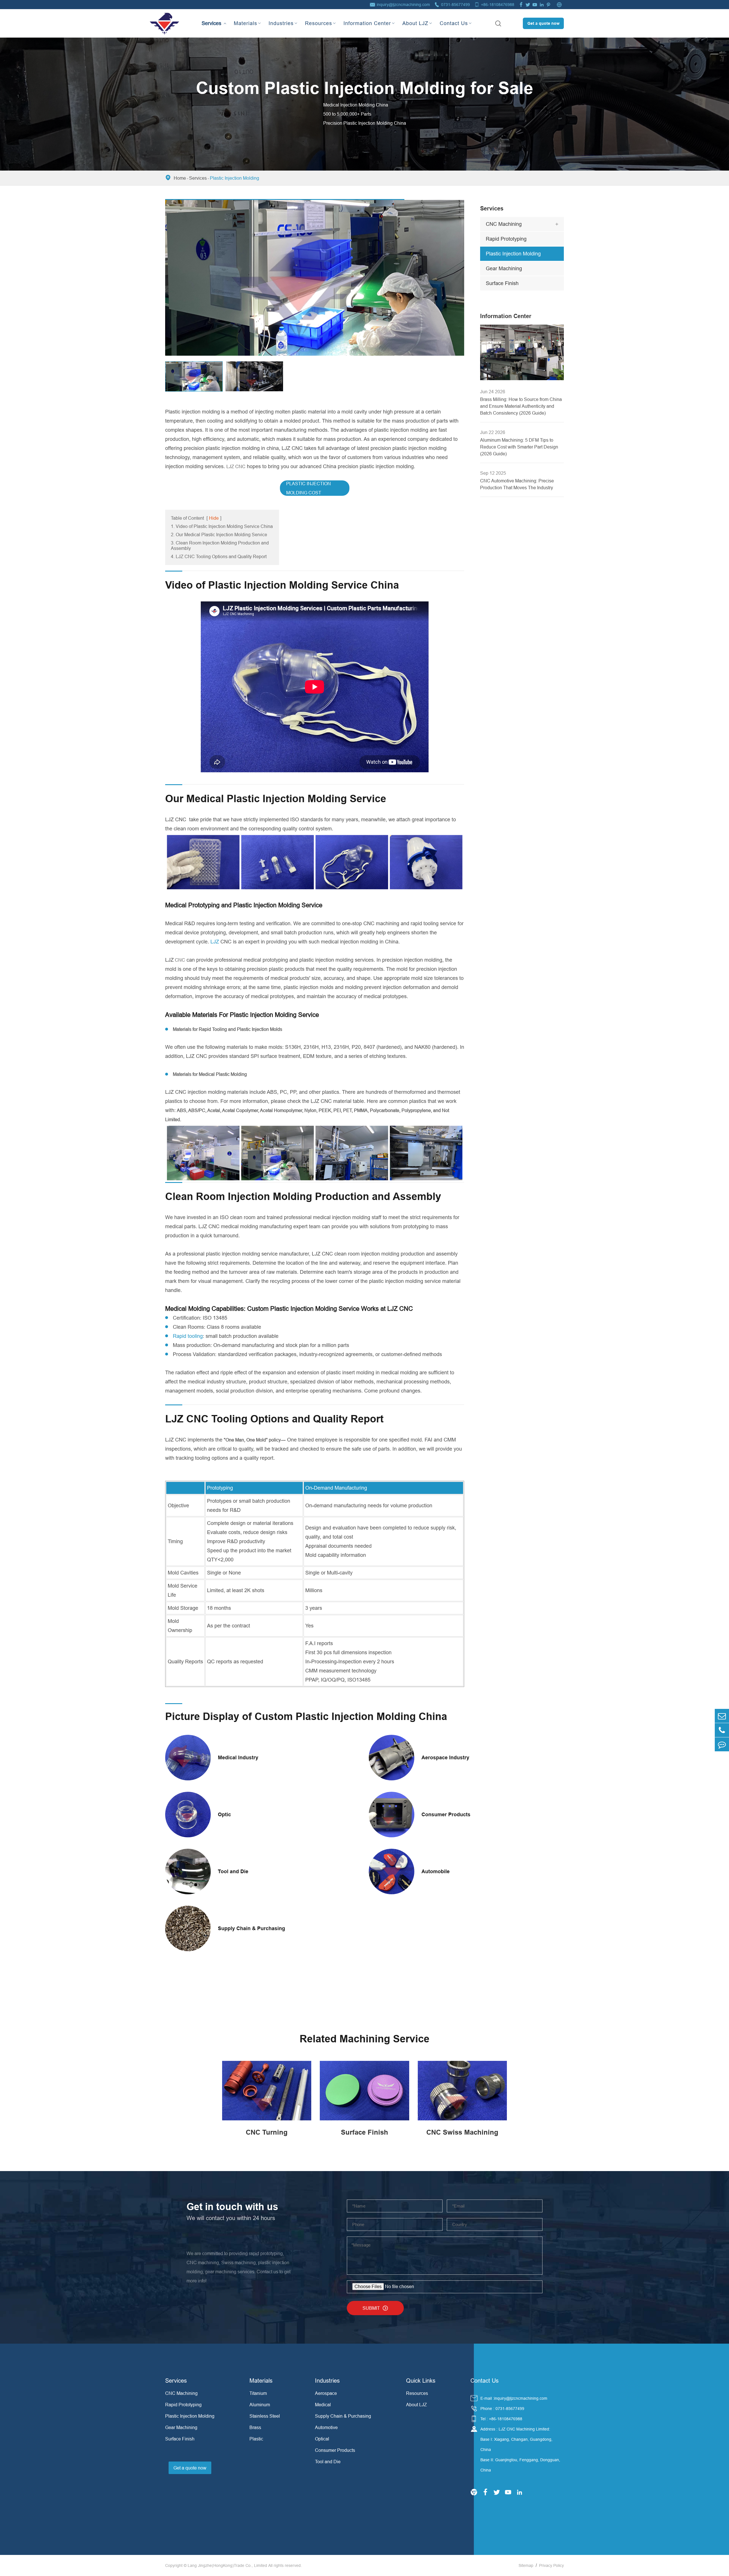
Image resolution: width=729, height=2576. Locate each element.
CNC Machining (504, 224)
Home (180, 178)
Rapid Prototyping (506, 239)
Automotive (326, 2427)
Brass (255, 2427)
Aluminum (260, 2405)
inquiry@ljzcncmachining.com (403, 5)
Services (211, 18)
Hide (214, 518)
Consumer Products (335, 2450)
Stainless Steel (265, 2416)
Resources (319, 23)
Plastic (256, 2439)
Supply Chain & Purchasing (343, 2416)
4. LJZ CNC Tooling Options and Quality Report (219, 556)
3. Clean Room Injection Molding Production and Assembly (220, 545)
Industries (281, 23)
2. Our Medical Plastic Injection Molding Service (219, 535)
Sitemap (526, 2565)
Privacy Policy (551, 2565)
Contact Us (454, 23)
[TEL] (722, 1730)
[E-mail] (722, 1716)
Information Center (367, 23)
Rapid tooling (188, 1336)
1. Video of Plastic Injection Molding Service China (222, 526)
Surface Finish (502, 283)
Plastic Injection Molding (235, 178)
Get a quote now (543, 23)
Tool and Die (328, 2462)
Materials (245, 23)
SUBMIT (375, 2308)
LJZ (215, 942)
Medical (323, 2405)
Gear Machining (504, 268)
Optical (322, 2439)
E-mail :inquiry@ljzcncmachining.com (514, 2398)
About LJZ (415, 23)
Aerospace (326, 2393)
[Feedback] (722, 1744)
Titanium (258, 2393)
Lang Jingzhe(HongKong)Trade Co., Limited (227, 2565)
